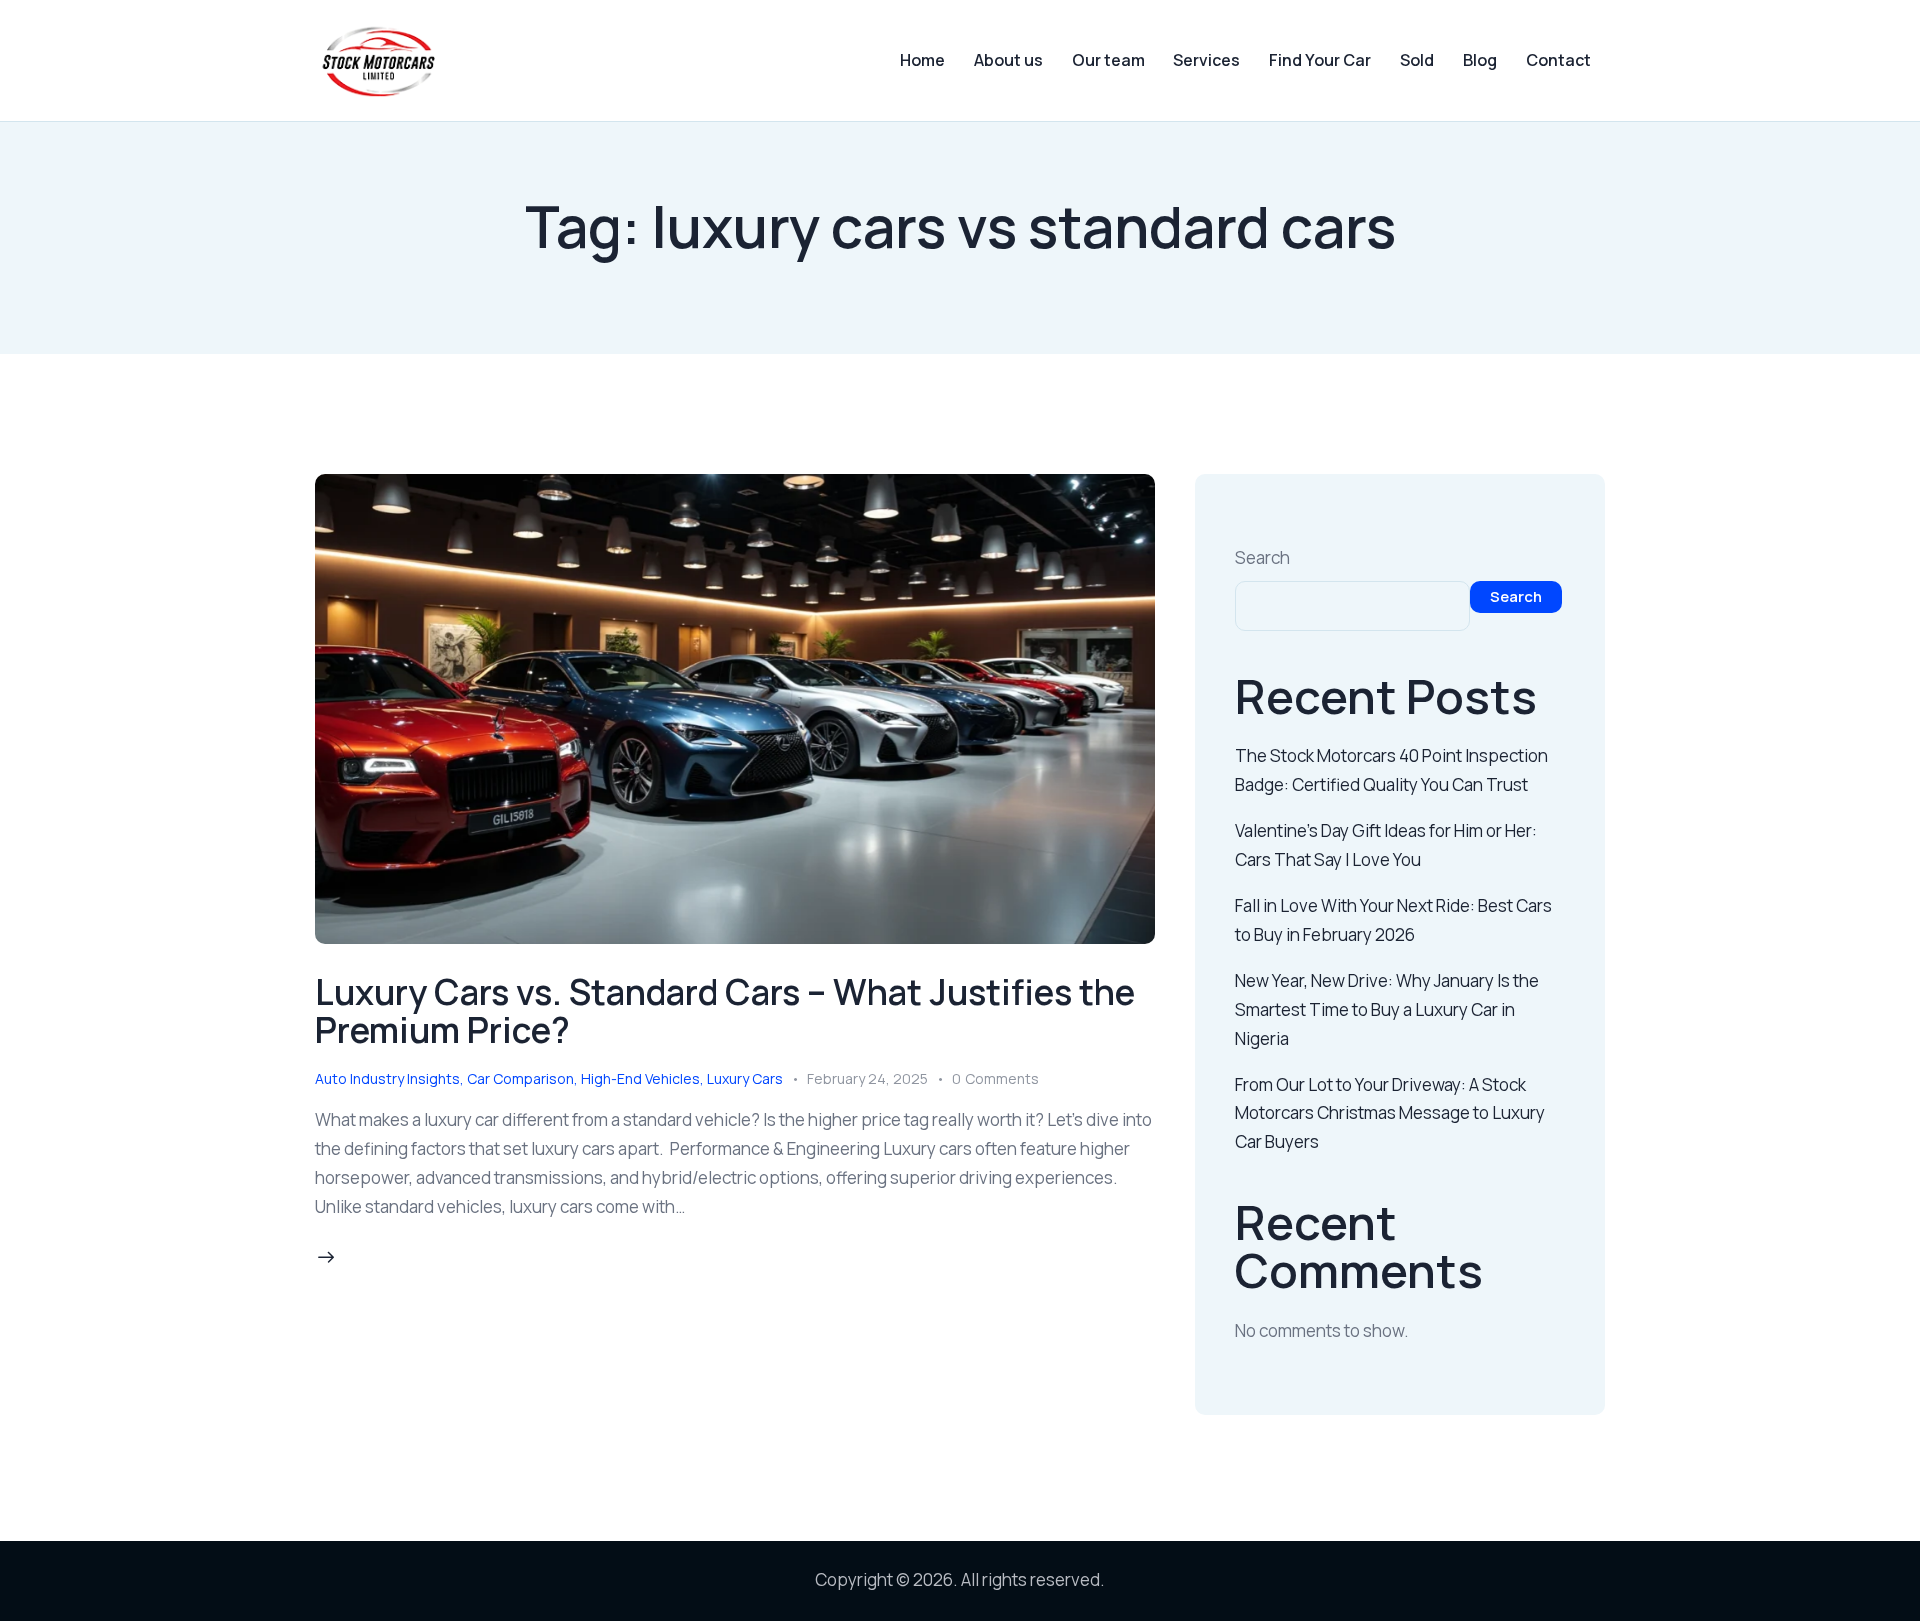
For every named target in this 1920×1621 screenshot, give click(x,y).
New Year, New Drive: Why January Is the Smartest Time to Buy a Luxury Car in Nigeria (1387, 1009)
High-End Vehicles (640, 1078)
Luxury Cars (745, 1078)
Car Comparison (520, 1078)
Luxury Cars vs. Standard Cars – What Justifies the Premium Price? (725, 1011)
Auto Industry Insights (387, 1078)
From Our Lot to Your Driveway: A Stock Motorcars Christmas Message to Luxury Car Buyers (1390, 1113)
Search (1262, 557)
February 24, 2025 (867, 1078)
